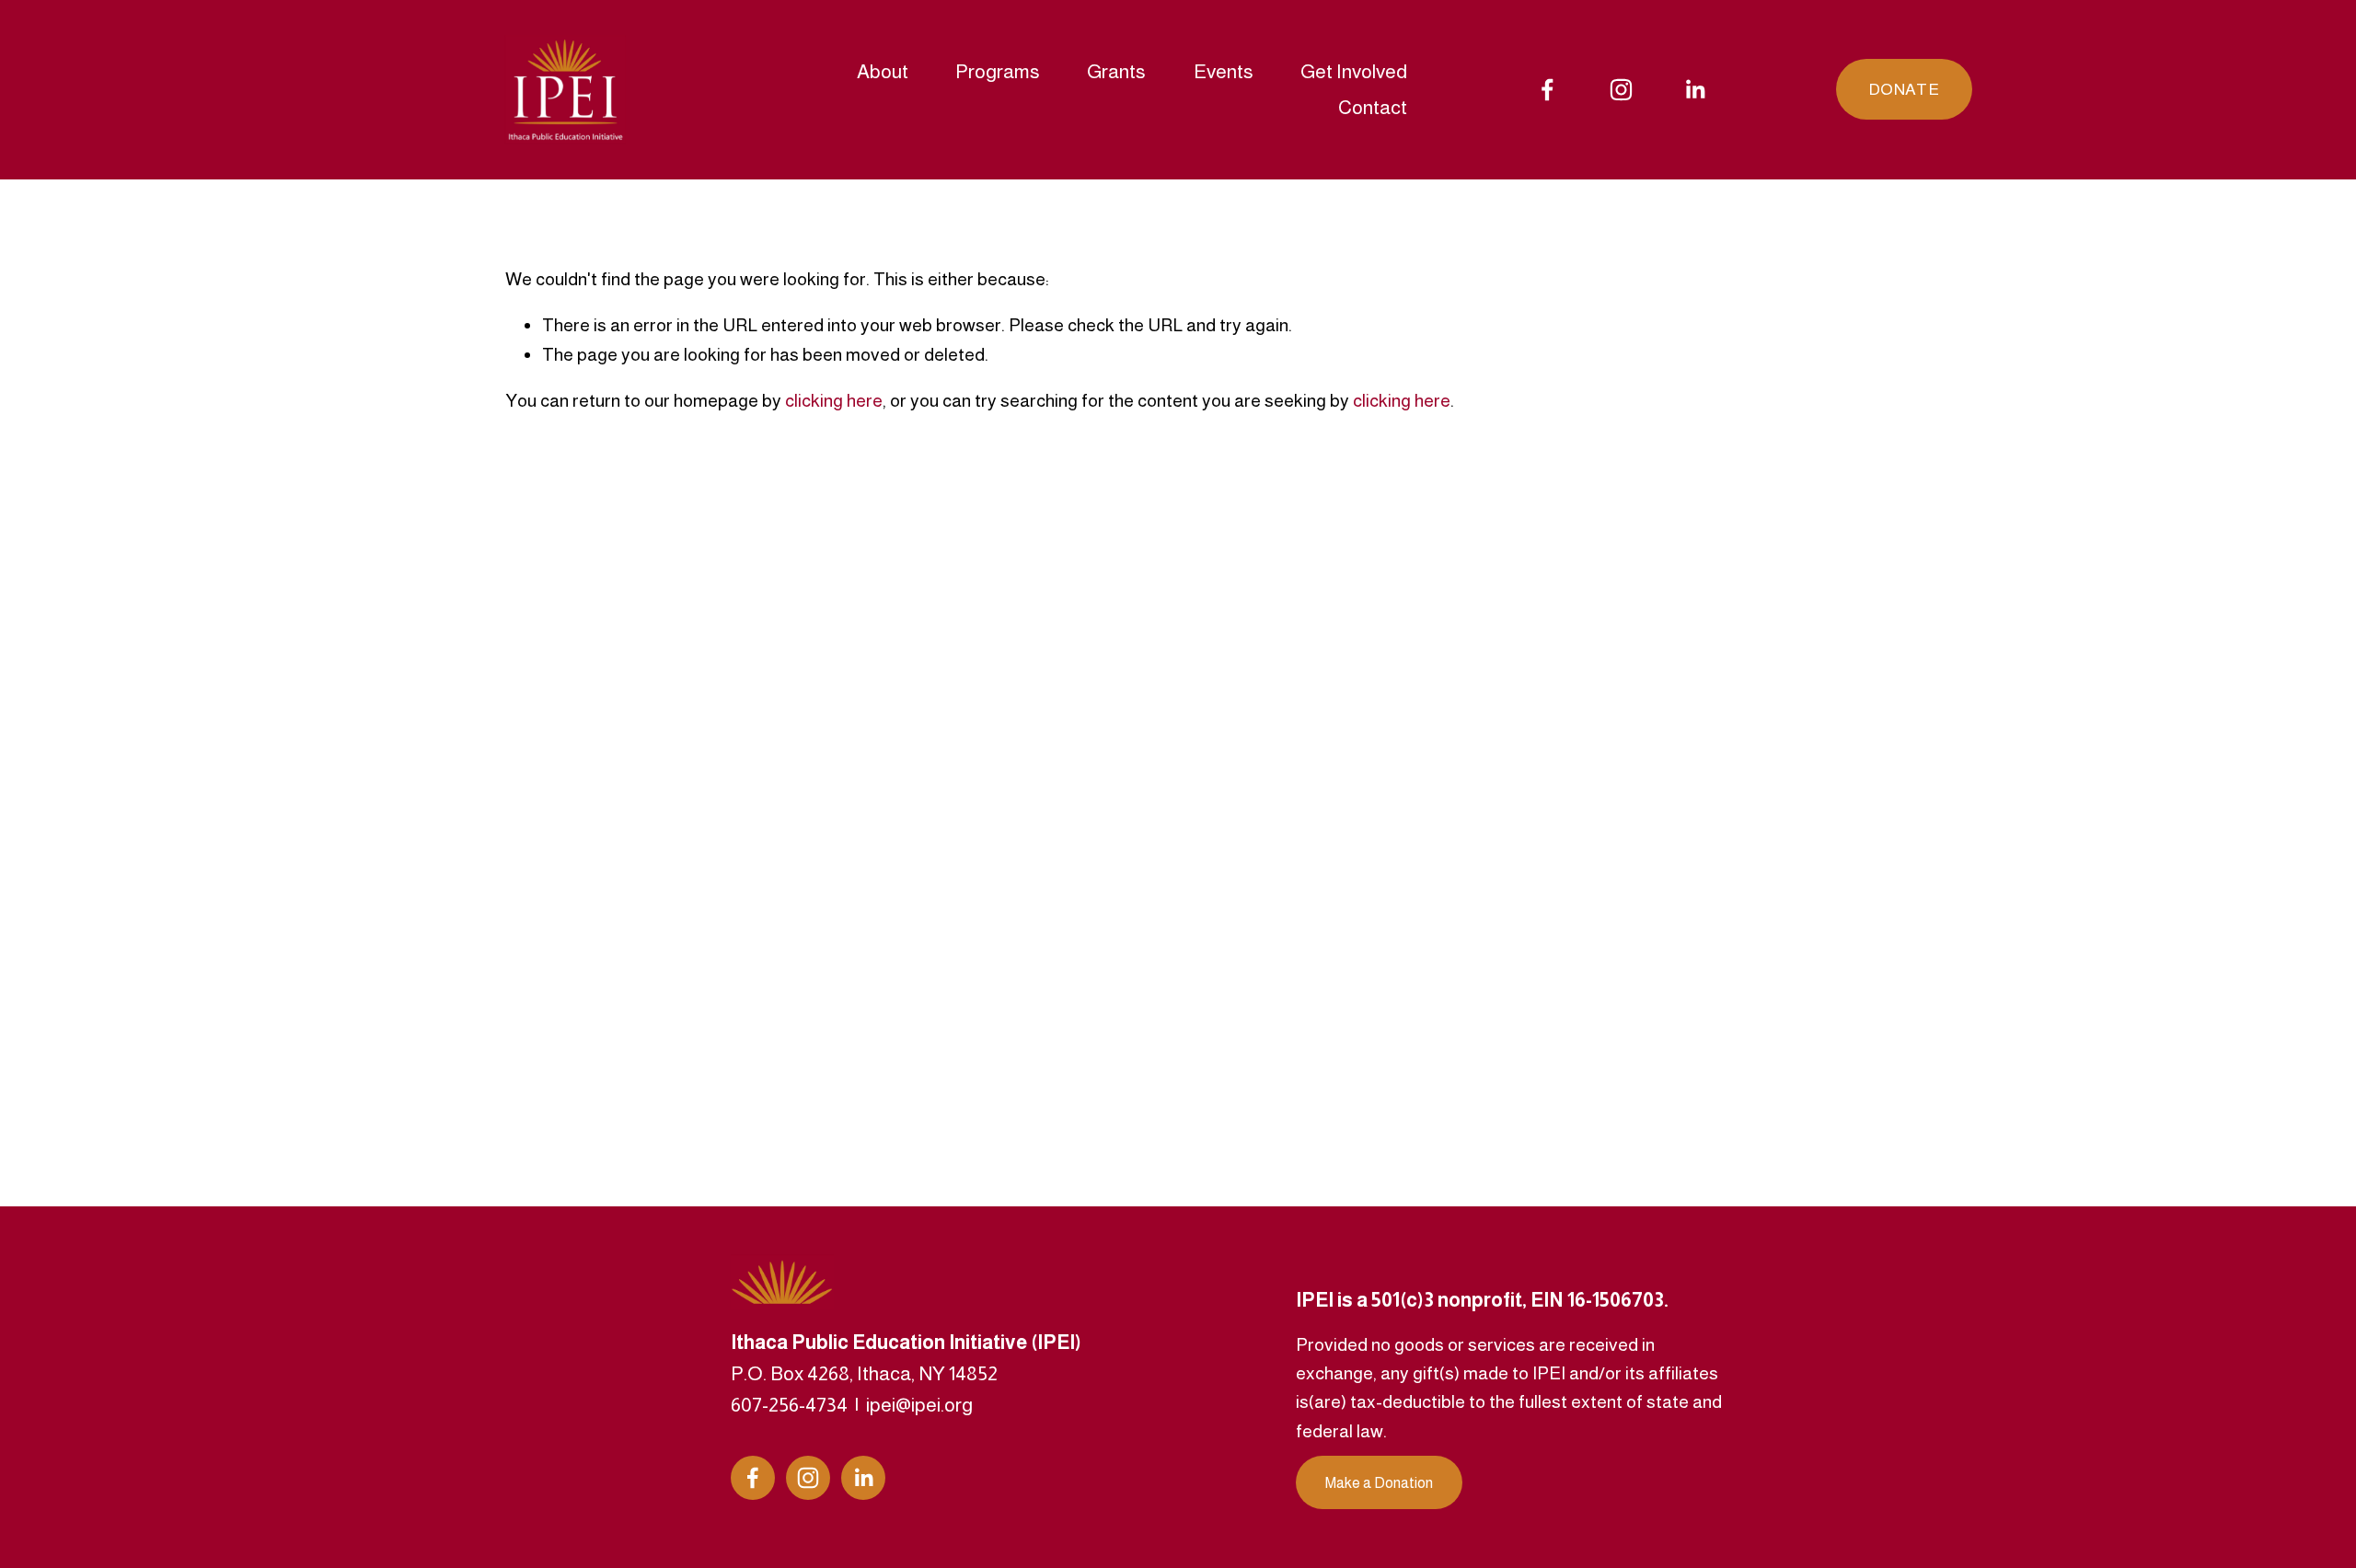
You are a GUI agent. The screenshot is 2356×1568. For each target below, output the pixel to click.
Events (1224, 71)
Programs (998, 71)
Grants (1116, 71)
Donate (1904, 89)
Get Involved (1354, 71)
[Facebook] (1548, 90)
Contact (1373, 107)
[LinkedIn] (1695, 90)
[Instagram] (1621, 90)
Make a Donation (1379, 1483)
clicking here (834, 400)
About (883, 71)
